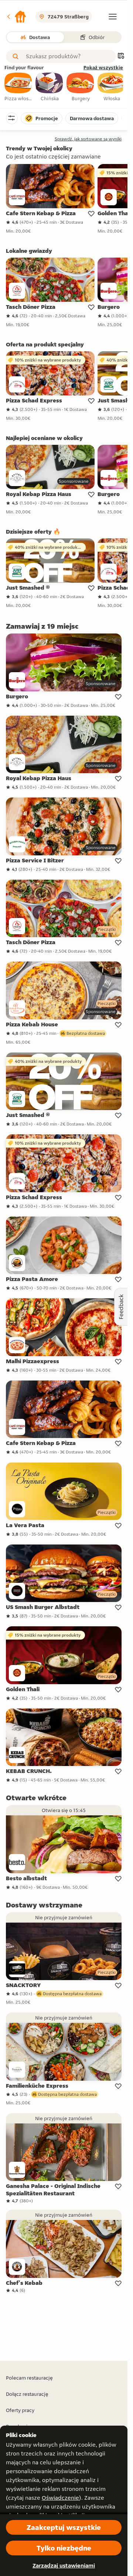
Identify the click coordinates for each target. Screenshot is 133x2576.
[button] (16, 17)
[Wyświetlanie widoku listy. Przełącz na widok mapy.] (121, 57)
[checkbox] (18, 87)
